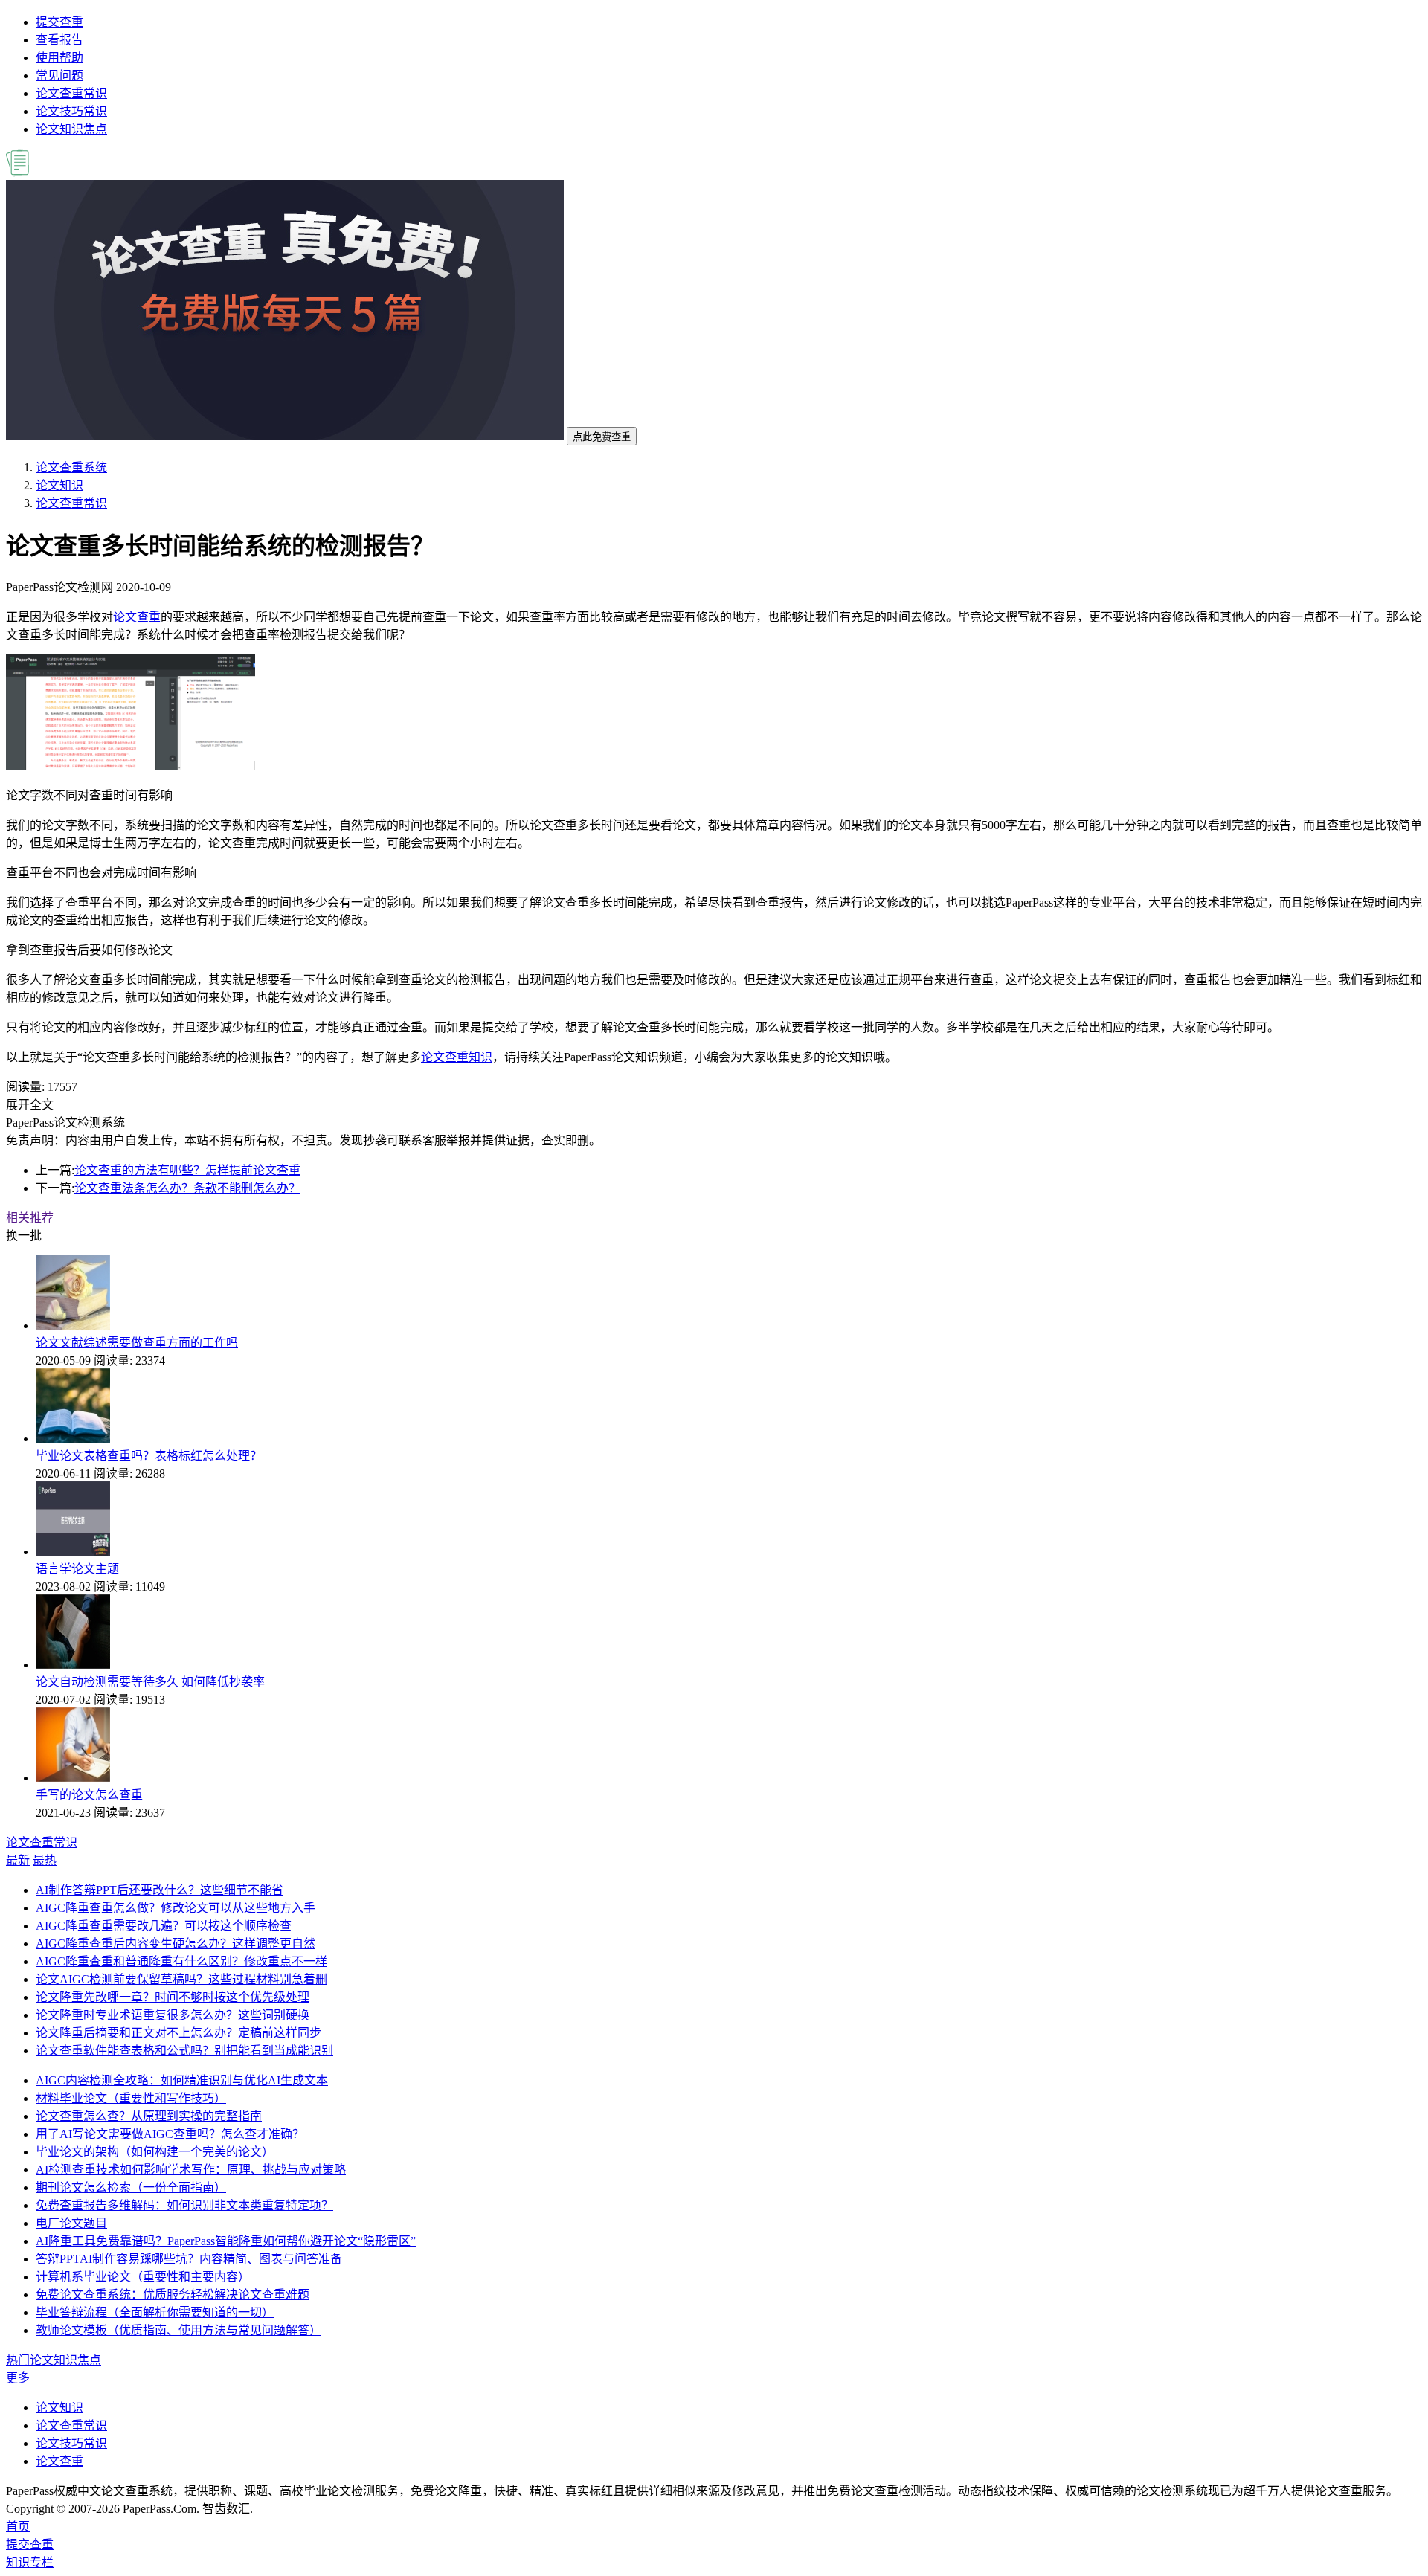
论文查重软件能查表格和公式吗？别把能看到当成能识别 (184, 2051)
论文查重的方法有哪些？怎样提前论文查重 (187, 1170)
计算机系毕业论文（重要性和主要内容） (143, 2277)
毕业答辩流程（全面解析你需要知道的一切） (155, 2312)
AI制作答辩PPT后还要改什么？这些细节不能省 (160, 1890)
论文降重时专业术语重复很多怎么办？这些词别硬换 (173, 2015)
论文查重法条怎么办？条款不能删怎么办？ (187, 1188)
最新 (18, 1860)
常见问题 (59, 75)
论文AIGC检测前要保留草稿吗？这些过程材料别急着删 (181, 1979)
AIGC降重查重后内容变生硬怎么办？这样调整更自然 (176, 1944)
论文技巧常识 (71, 111)
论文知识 (59, 485)
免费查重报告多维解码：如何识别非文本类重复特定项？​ (184, 2205)
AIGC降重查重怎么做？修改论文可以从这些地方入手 (176, 1908)
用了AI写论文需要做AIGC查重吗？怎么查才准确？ (170, 2134)
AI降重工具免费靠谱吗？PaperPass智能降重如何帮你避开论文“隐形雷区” (226, 2241)
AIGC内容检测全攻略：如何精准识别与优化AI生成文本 (182, 2080)
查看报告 (59, 40)
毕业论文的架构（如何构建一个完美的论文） (155, 2152)
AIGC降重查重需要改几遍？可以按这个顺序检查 (164, 1926)
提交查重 (59, 22)
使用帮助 (59, 58)
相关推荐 (30, 1218)
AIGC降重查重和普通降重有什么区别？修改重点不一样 (181, 1961)
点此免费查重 (602, 437)
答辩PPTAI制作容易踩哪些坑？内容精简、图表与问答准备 (189, 2259)
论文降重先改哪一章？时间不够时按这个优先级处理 (173, 1997)
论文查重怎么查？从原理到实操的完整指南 (149, 2116)
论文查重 (137, 617)
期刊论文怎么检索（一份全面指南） (131, 2187)
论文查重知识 (457, 1057)
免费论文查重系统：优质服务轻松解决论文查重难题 (173, 2295)
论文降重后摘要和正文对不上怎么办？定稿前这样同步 (178, 2033)
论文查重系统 (71, 467)
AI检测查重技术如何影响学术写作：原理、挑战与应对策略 (191, 2170)
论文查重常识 (71, 93)
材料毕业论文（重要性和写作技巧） (131, 2098)
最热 (45, 1860)
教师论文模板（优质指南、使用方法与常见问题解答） (178, 2330)
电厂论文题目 (71, 2223)
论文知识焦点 (71, 129)
